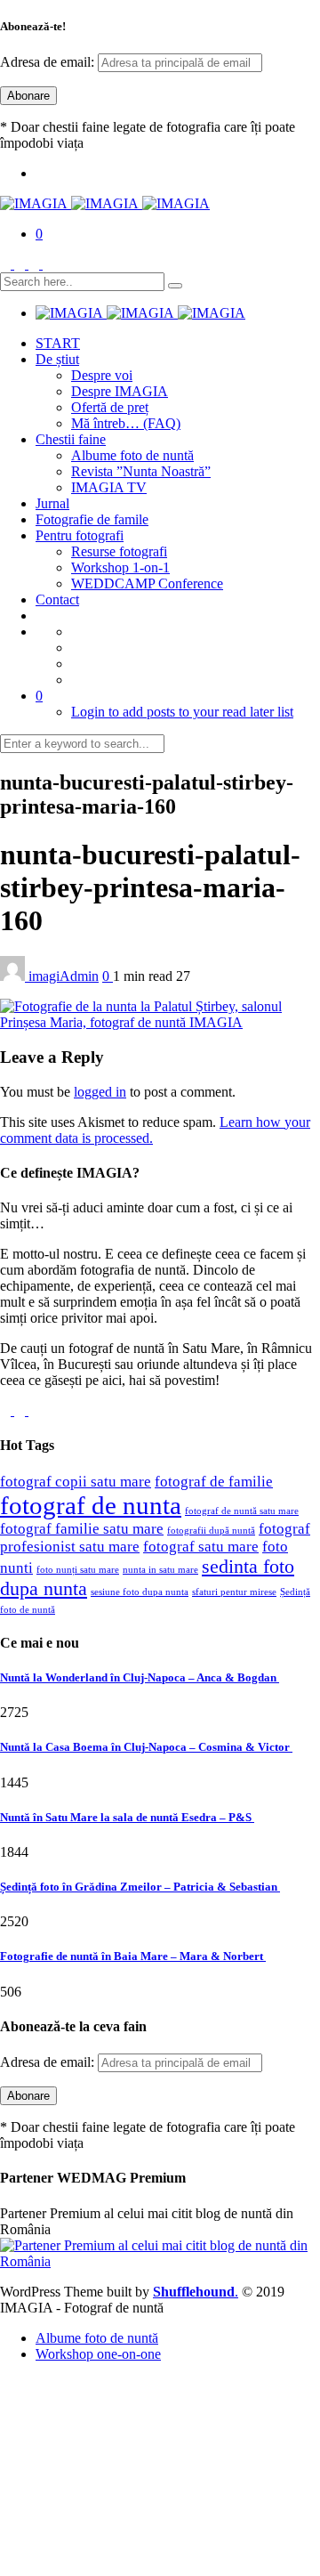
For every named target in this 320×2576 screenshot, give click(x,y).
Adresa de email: (49, 62)
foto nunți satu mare (78, 1570)
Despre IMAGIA (120, 391)
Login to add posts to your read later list (182, 712)
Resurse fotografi (119, 551)
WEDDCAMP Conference (147, 583)
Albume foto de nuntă (132, 455)
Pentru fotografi (80, 535)
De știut (57, 359)
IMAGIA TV (109, 487)
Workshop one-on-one (98, 2354)
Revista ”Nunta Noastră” (141, 471)
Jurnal (52, 503)
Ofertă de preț (110, 407)
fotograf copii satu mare (76, 1482)
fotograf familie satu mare (82, 1529)
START (58, 343)
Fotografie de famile (92, 519)
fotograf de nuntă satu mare (242, 1511)
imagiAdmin (64, 976)
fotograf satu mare (201, 1547)
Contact (57, 599)
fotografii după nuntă (211, 1531)
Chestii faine (71, 439)
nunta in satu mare (160, 1570)
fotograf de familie (214, 1482)
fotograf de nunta (91, 1505)
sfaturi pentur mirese (234, 1592)
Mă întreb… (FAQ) (126, 423)
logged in (100, 1092)
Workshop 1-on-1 (120, 567)
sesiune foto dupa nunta (140, 1592)
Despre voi (102, 375)
